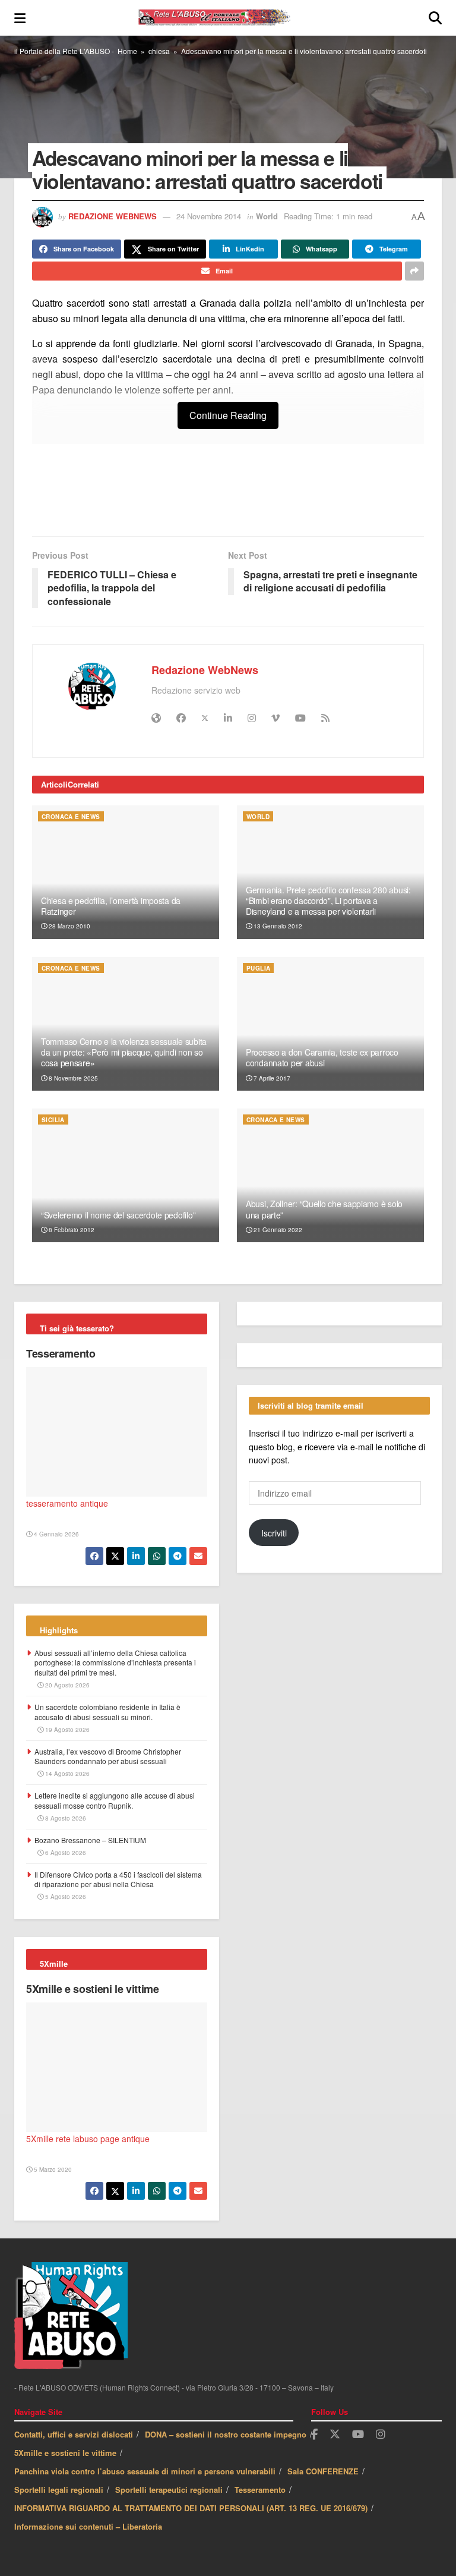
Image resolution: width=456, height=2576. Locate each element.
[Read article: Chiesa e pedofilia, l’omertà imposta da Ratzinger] (126, 872)
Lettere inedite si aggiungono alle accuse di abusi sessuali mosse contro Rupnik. (115, 1800)
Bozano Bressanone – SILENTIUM (90, 1840)
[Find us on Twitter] (335, 2434)
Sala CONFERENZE (323, 2471)
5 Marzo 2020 (52, 2169)
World (267, 216)
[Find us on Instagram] (381, 2435)
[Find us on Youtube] (358, 2435)
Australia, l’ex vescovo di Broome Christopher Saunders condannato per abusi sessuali (108, 1756)
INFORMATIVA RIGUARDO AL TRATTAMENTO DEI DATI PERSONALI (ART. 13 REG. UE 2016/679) (191, 2508)
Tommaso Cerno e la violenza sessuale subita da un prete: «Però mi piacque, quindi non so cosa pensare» (124, 1052)
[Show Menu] (20, 18)
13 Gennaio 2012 (277, 926)
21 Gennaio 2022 (277, 1230)
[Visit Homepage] (227, 18)
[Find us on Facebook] (314, 2435)
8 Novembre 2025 (72, 1078)
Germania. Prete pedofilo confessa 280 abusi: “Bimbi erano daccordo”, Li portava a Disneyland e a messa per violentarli (328, 900)
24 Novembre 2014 (209, 216)
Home (127, 51)
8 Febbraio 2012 (71, 1230)
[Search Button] (435, 18)
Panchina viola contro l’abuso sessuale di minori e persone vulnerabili (145, 2471)
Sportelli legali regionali (59, 2490)
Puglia (258, 968)
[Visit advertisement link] (228, 496)
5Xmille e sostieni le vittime (93, 1989)
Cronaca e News (71, 817)
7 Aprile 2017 (271, 1078)
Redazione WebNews (113, 216)
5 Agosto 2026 (65, 1897)
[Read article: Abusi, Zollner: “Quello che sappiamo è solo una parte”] (330, 1175)
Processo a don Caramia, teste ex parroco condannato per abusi (322, 1057)
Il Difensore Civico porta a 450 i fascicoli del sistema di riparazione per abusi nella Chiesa (118, 1879)
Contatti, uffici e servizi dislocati (74, 2434)
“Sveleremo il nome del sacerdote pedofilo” (118, 1215)
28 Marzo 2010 (69, 926)
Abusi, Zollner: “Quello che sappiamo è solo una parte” (324, 1209)
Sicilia (53, 1120)
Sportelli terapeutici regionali (169, 2490)
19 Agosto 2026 (66, 1730)
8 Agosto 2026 (65, 1818)
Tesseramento (61, 1353)
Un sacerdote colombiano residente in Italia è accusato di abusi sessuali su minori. (107, 1712)
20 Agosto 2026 (66, 1685)
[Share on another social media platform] (414, 271)
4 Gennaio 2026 (56, 1534)
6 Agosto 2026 (65, 1853)
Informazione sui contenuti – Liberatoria (88, 2526)
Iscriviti (274, 1533)
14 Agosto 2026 (66, 1774)
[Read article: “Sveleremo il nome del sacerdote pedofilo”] (126, 1175)
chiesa (159, 51)
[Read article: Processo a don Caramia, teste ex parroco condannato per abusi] (330, 1024)
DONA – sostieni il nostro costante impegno (226, 2434)
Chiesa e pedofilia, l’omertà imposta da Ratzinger (111, 906)
